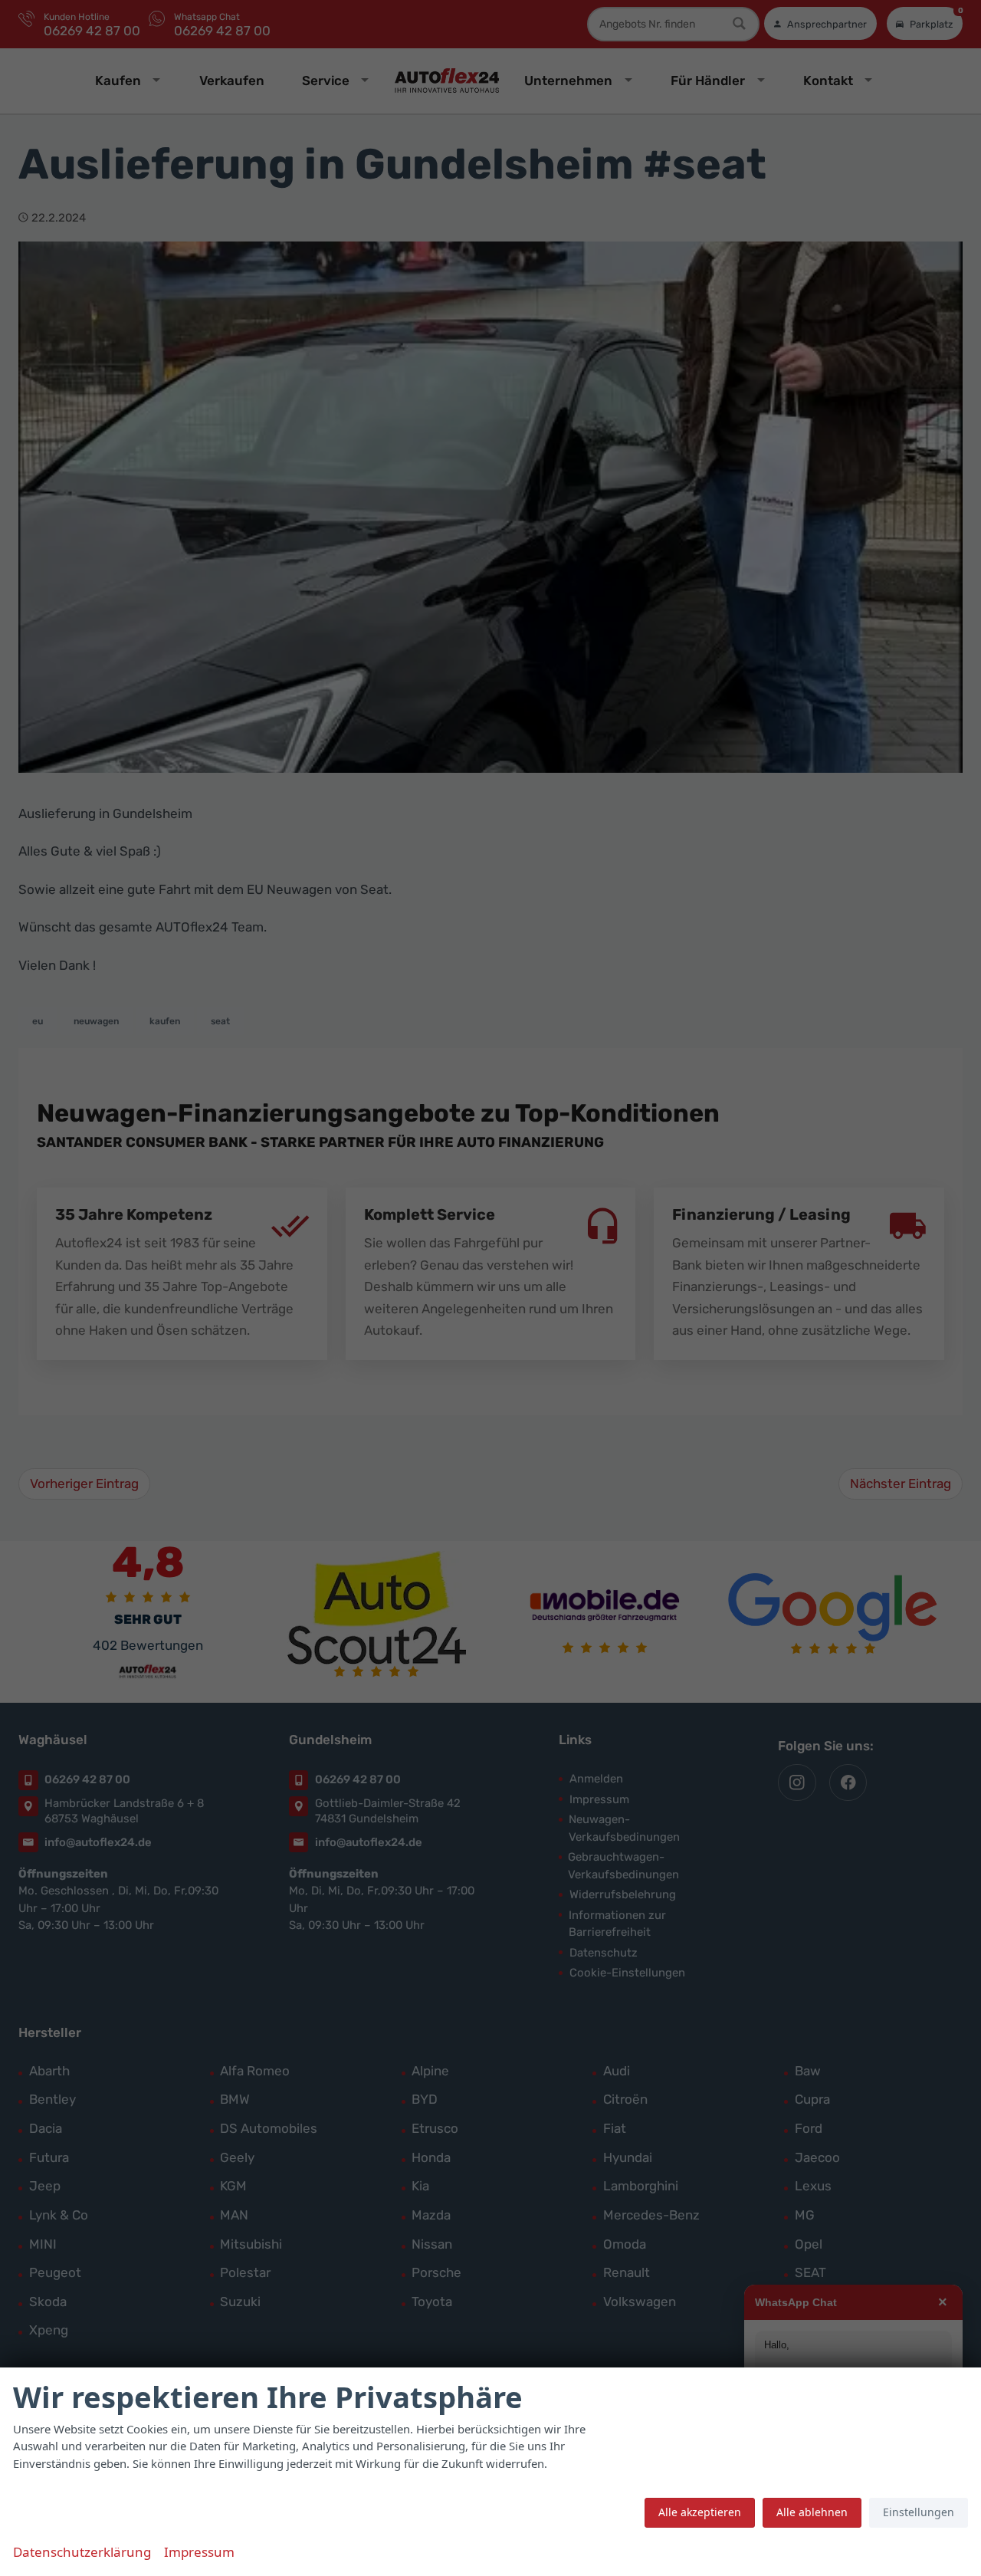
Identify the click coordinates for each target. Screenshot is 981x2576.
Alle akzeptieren (700, 2512)
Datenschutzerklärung (82, 2552)
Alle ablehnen (812, 2512)
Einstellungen (919, 2512)
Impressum (199, 2552)
